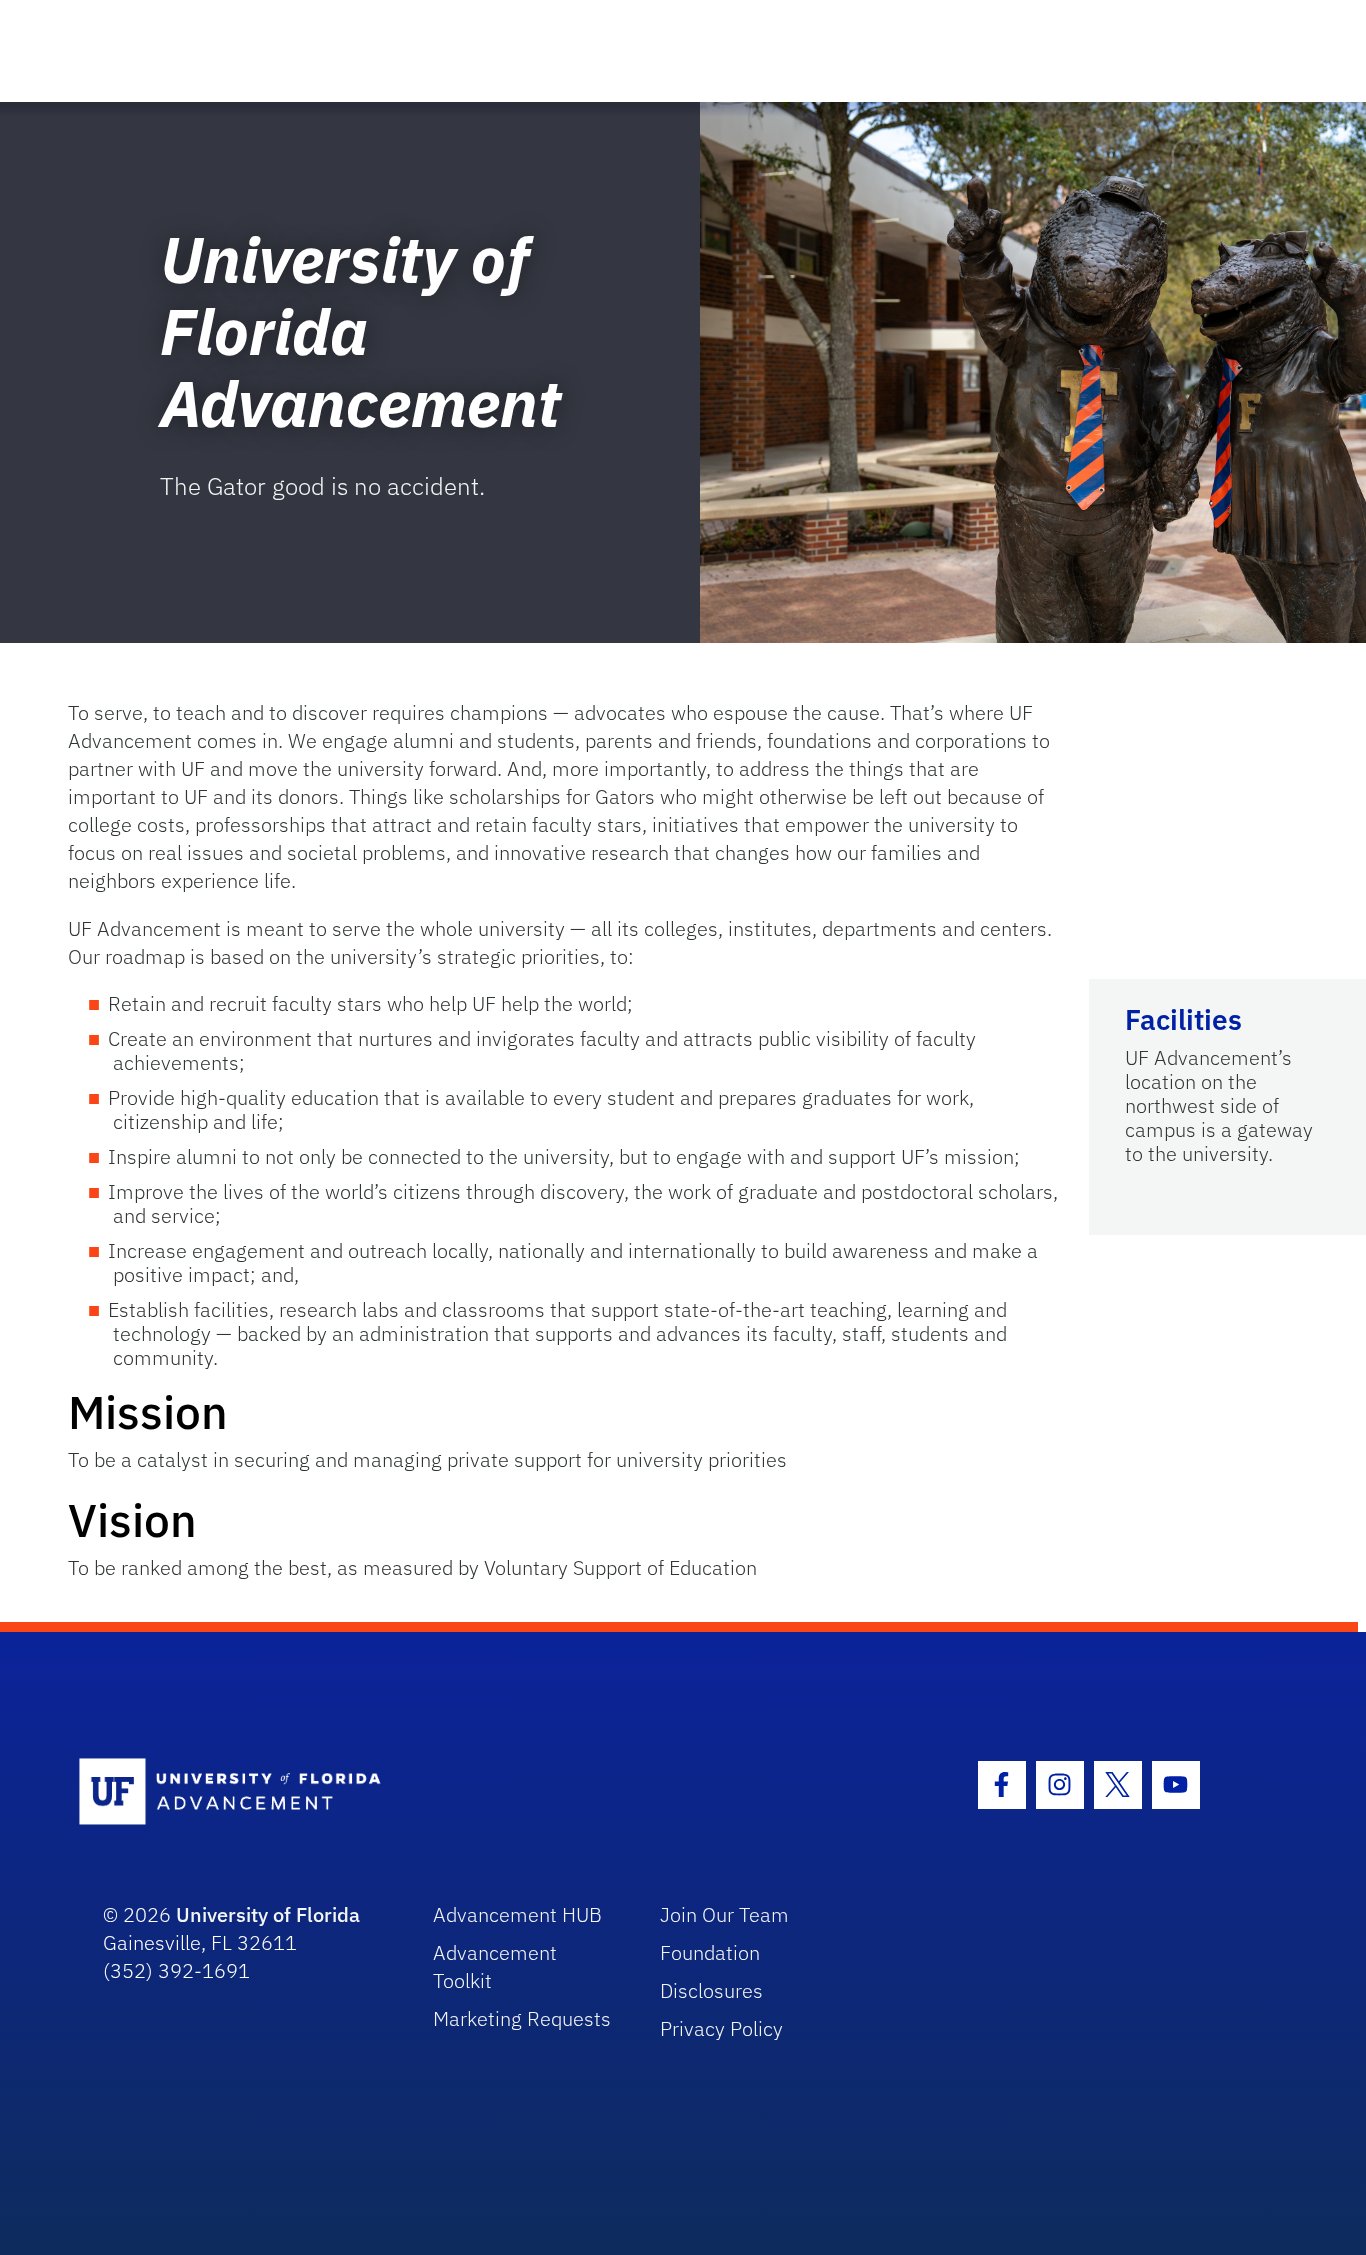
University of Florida (268, 1914)
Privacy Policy (721, 2028)
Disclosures (711, 1990)
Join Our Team (724, 1914)
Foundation (710, 1952)
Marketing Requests (522, 2018)
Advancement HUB (517, 1914)
